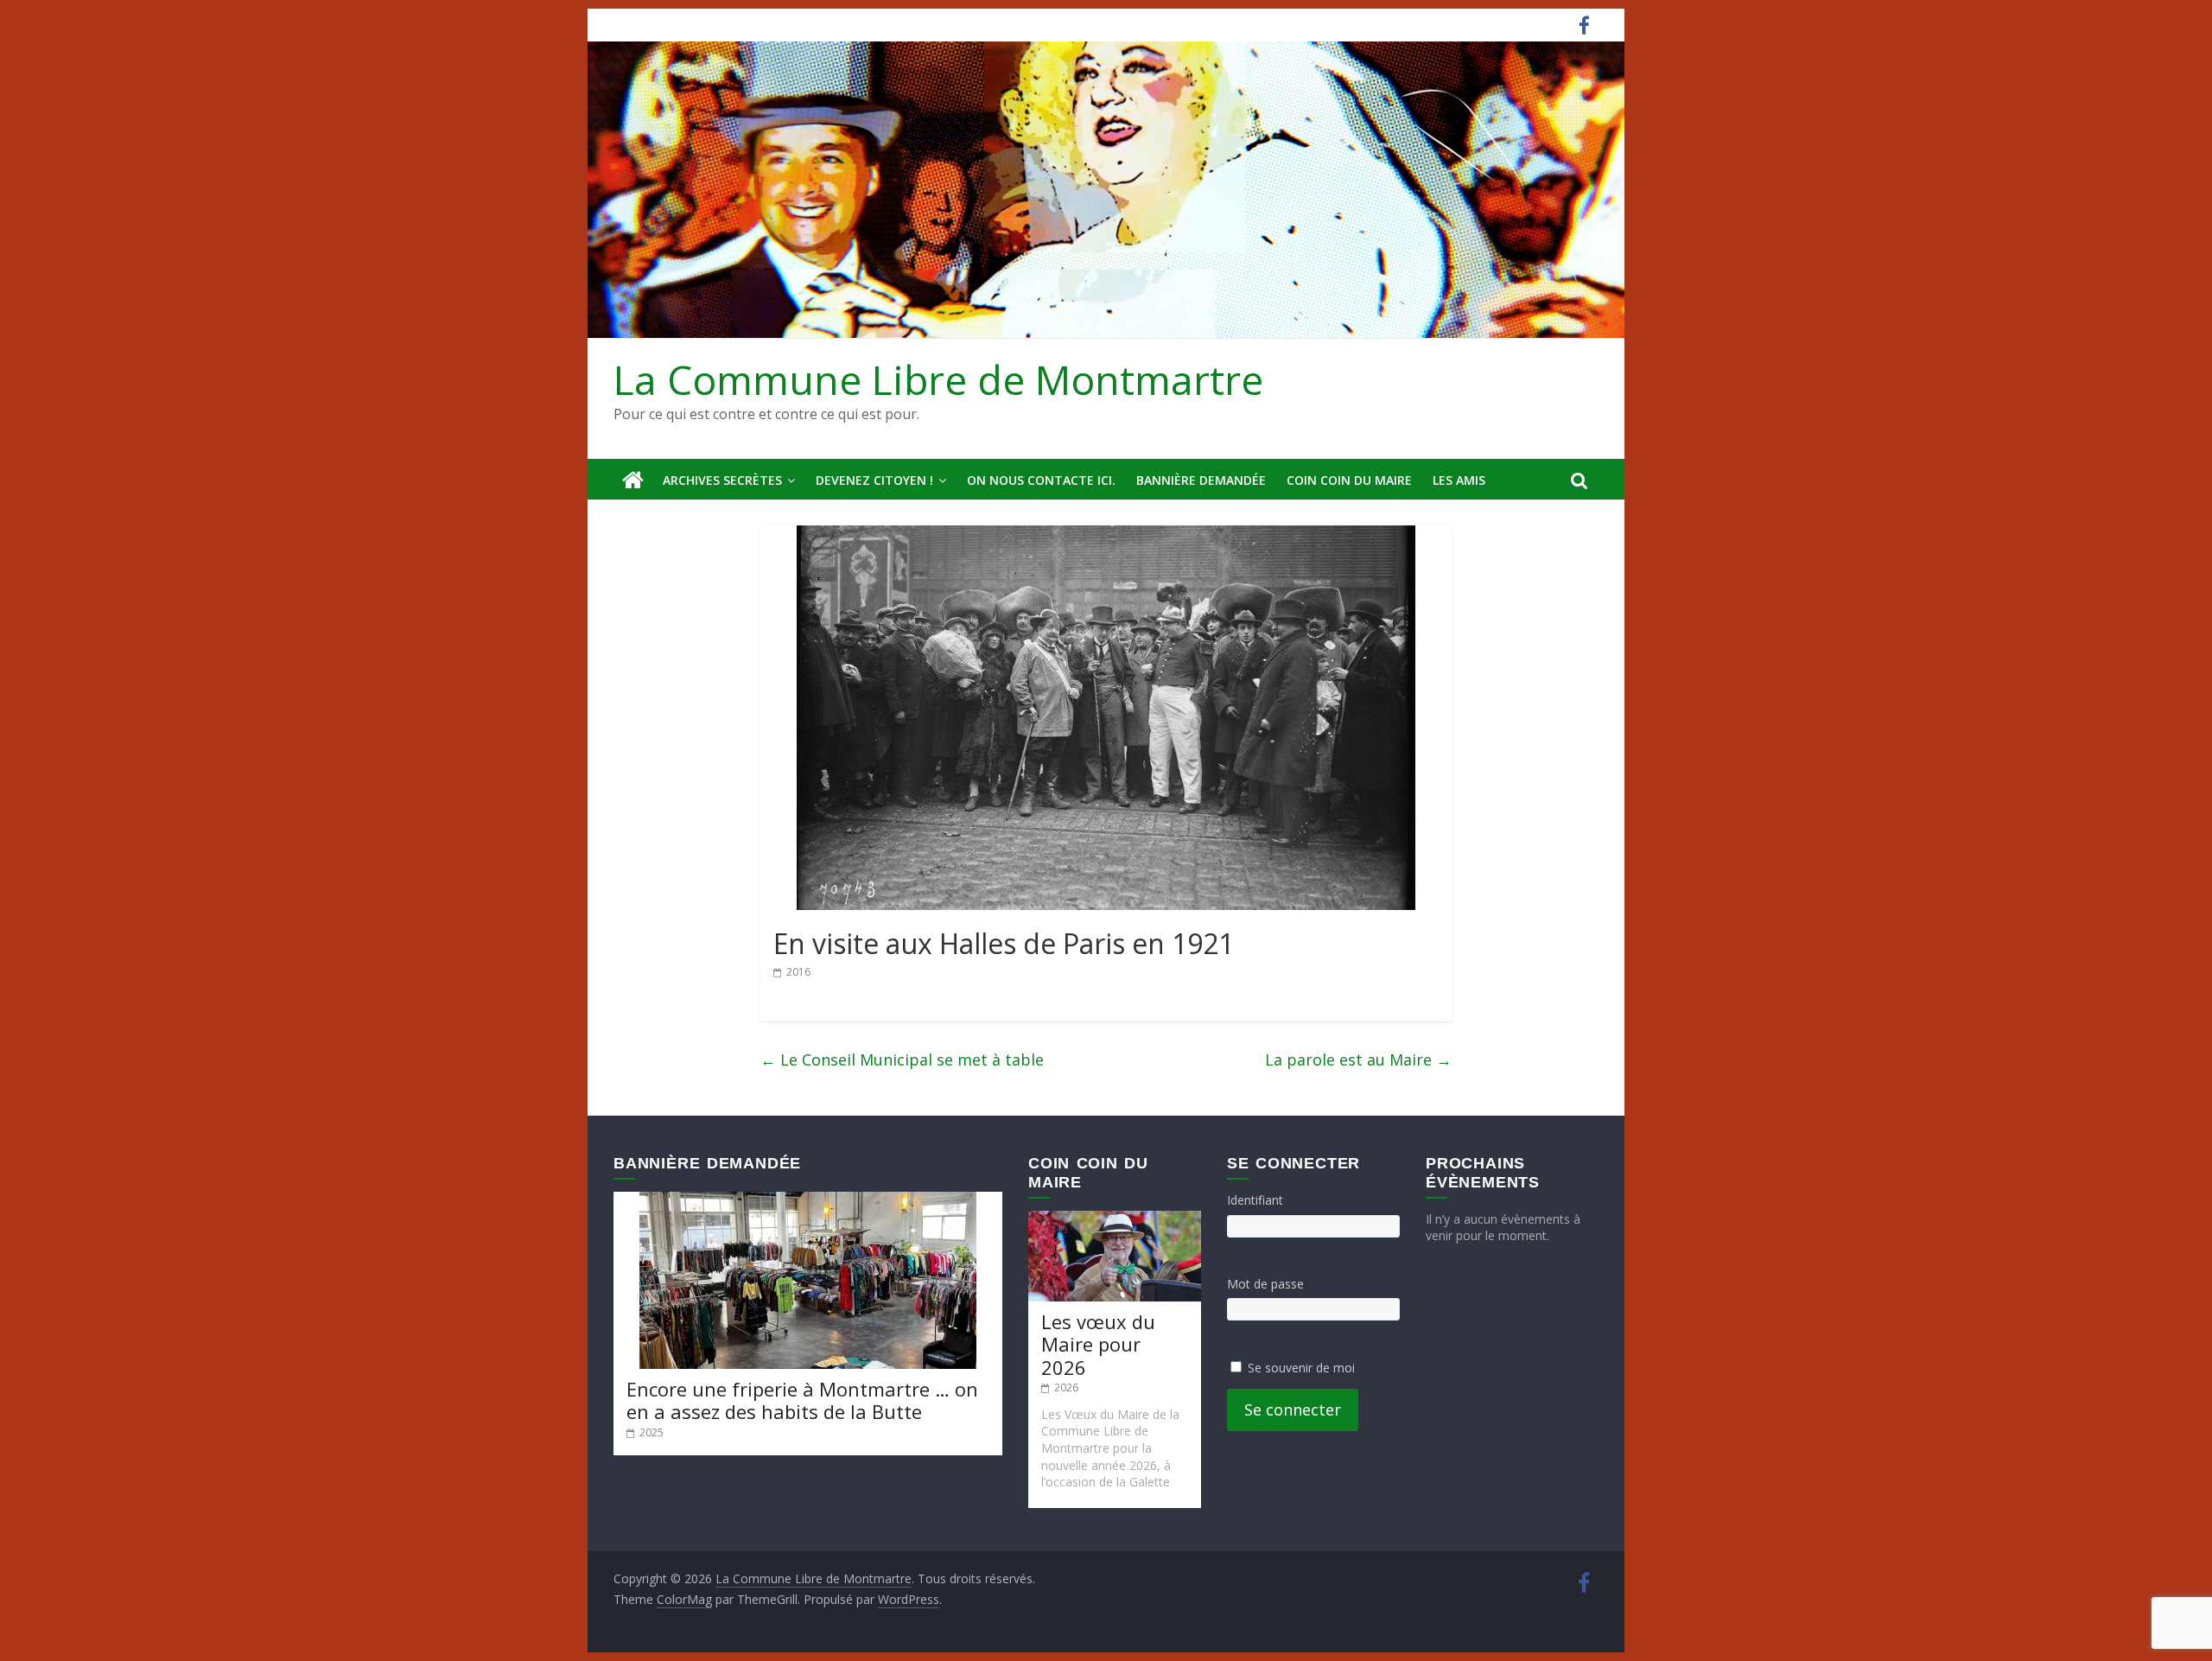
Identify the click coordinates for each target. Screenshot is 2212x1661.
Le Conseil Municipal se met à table (902, 1060)
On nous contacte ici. (1041, 480)
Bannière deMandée (1201, 480)
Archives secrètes (722, 480)
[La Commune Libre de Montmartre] (633, 480)
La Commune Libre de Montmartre (938, 379)
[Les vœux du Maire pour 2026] (1115, 1219)
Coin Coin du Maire (1349, 480)
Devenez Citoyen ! (874, 480)
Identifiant (1255, 1200)
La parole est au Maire (1358, 1060)
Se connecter (1293, 1410)
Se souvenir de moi (1301, 1368)
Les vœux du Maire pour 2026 (1098, 1344)
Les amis (1459, 480)
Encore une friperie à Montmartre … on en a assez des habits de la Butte (802, 1400)
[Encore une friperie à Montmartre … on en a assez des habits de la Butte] (808, 1200)
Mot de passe (1265, 1284)
